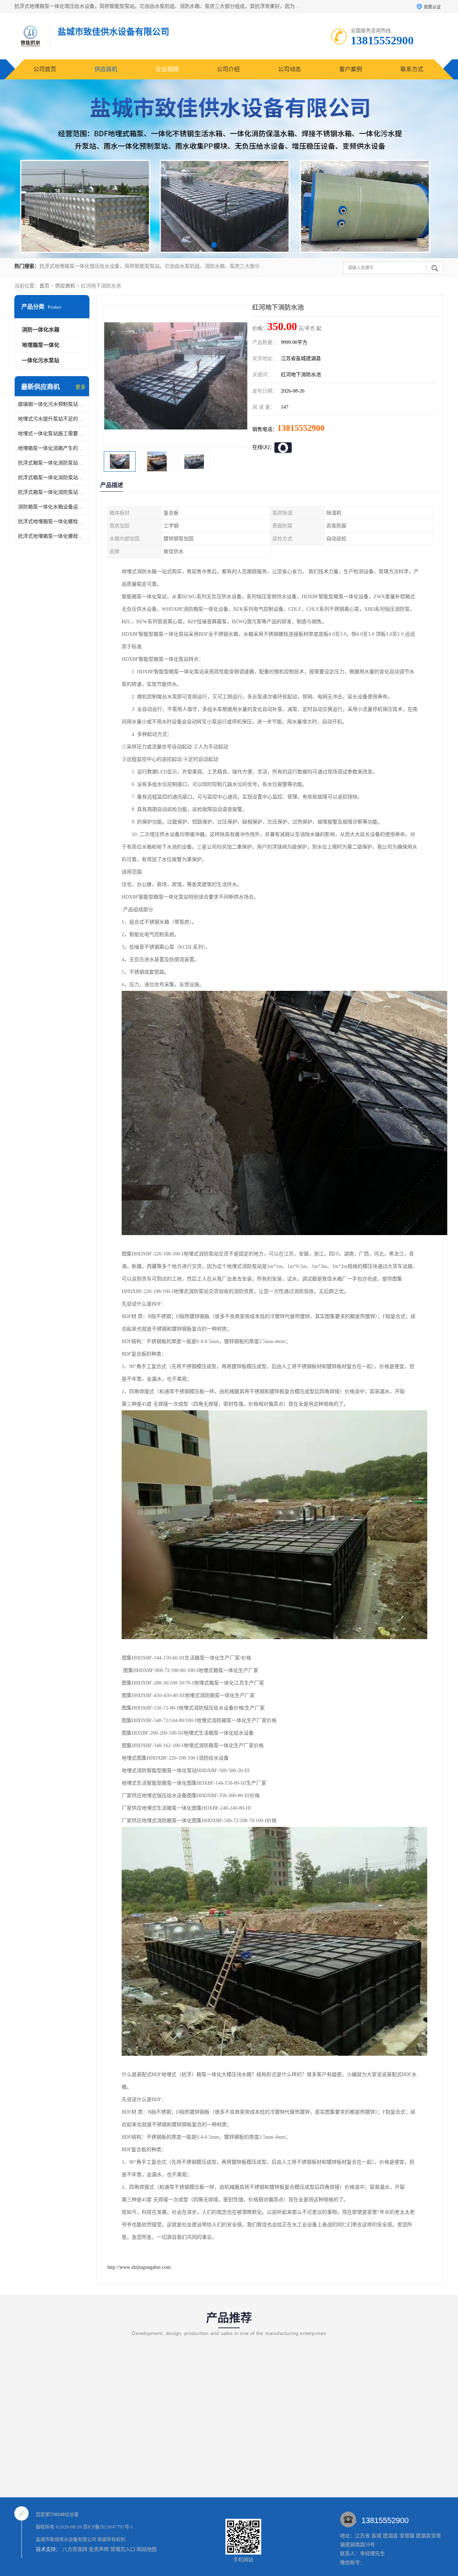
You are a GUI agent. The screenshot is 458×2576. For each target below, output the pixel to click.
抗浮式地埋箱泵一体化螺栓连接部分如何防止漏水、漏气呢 (52, 522)
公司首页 (45, 69)
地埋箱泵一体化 (41, 345)
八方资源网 (75, 2549)
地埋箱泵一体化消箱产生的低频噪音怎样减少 (52, 448)
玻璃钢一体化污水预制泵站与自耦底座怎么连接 (52, 404)
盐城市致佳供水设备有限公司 (66, 2539)
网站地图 (147, 2549)
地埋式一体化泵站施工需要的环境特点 (52, 434)
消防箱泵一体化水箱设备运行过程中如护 (52, 507)
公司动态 (289, 69)
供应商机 (106, 69)
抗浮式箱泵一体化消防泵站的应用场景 (52, 478)
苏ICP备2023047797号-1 (108, 2527)
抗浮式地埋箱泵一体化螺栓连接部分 (52, 536)
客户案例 (351, 69)
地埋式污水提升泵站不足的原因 (52, 419)
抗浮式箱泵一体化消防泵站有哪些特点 (52, 463)
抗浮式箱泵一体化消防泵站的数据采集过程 (52, 492)
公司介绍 (228, 69)
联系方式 (412, 69)
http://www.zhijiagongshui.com (139, 2267)
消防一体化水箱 (41, 330)
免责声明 (99, 2549)
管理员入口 (123, 2549)
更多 (81, 387)
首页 (44, 286)
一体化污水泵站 (41, 360)
